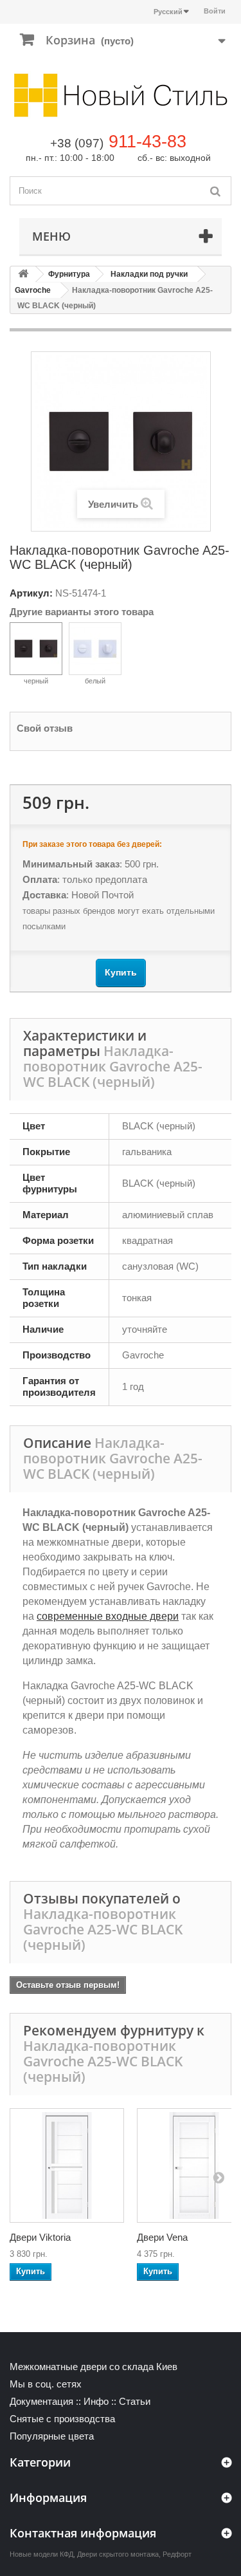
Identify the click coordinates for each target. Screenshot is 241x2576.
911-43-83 (147, 142)
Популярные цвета (52, 2436)
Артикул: (31, 593)
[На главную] (23, 274)
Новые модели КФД (41, 2554)
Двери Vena (162, 2237)
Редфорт (177, 2554)
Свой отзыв (45, 728)
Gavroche (33, 290)
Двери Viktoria (40, 2237)
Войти (215, 11)
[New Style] (121, 95)
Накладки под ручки (149, 274)
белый (95, 681)
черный (36, 681)
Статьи (135, 2401)
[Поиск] (215, 191)
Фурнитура (69, 274)
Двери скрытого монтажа (118, 2554)
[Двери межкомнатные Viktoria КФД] (67, 2165)
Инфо (96, 2401)
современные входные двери (108, 1616)
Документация (41, 2401)
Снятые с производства (62, 2419)
